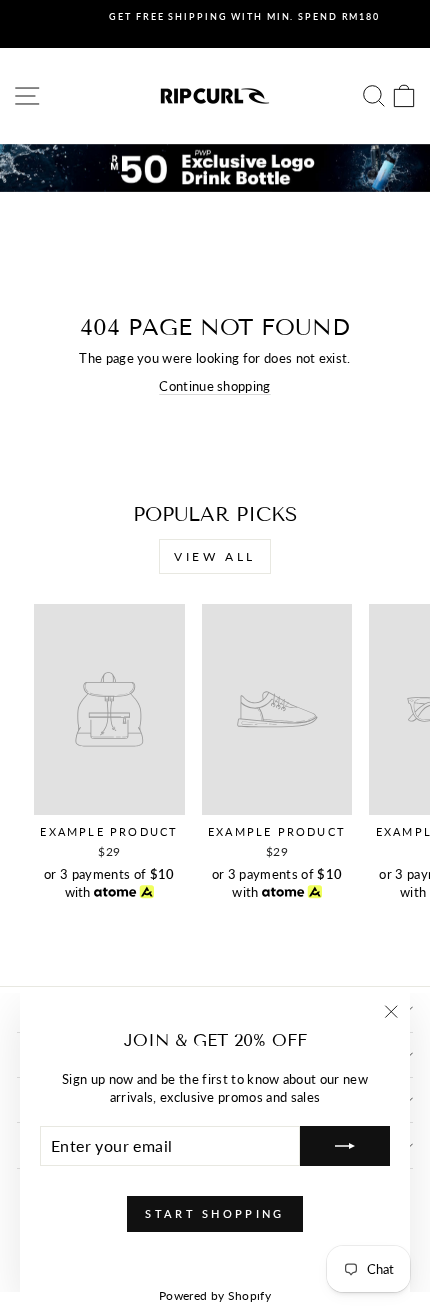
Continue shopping (214, 386)
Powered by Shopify (215, 1295)
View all (215, 556)
